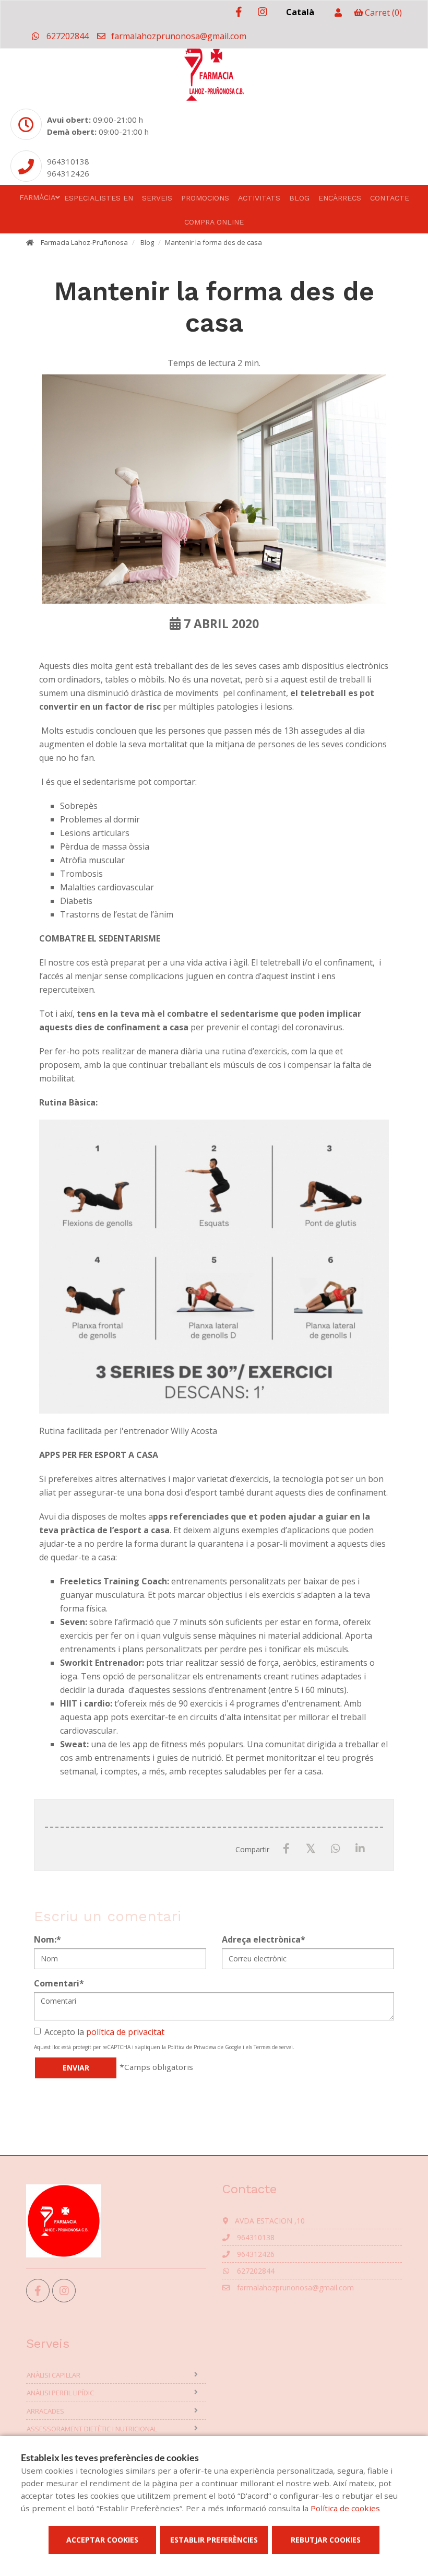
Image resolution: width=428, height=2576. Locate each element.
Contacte (390, 198)
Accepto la (104, 2032)
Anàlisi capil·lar (53, 2375)
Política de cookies (345, 2508)
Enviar (76, 2068)
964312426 (68, 173)
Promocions (205, 198)
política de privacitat (125, 2032)
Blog (299, 198)
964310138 (68, 161)
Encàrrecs (340, 198)
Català (300, 12)
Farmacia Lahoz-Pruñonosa (84, 242)
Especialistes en (99, 198)
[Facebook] (286, 1849)
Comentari (59, 1983)
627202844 (67, 36)
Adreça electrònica (264, 1939)
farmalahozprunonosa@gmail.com (178, 36)
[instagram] (262, 12)
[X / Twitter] (311, 1848)
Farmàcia (37, 197)
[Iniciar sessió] (338, 13)
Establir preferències (214, 2540)
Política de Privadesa (192, 2047)
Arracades (45, 2411)
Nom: (47, 1939)
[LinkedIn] (360, 1849)
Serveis (157, 198)
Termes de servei (273, 2047)
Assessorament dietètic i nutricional (92, 2429)
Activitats (259, 198)
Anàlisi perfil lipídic (60, 2393)
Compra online (214, 222)
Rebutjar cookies (326, 2540)
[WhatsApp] (335, 1849)
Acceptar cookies (102, 2540)
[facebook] (239, 12)
